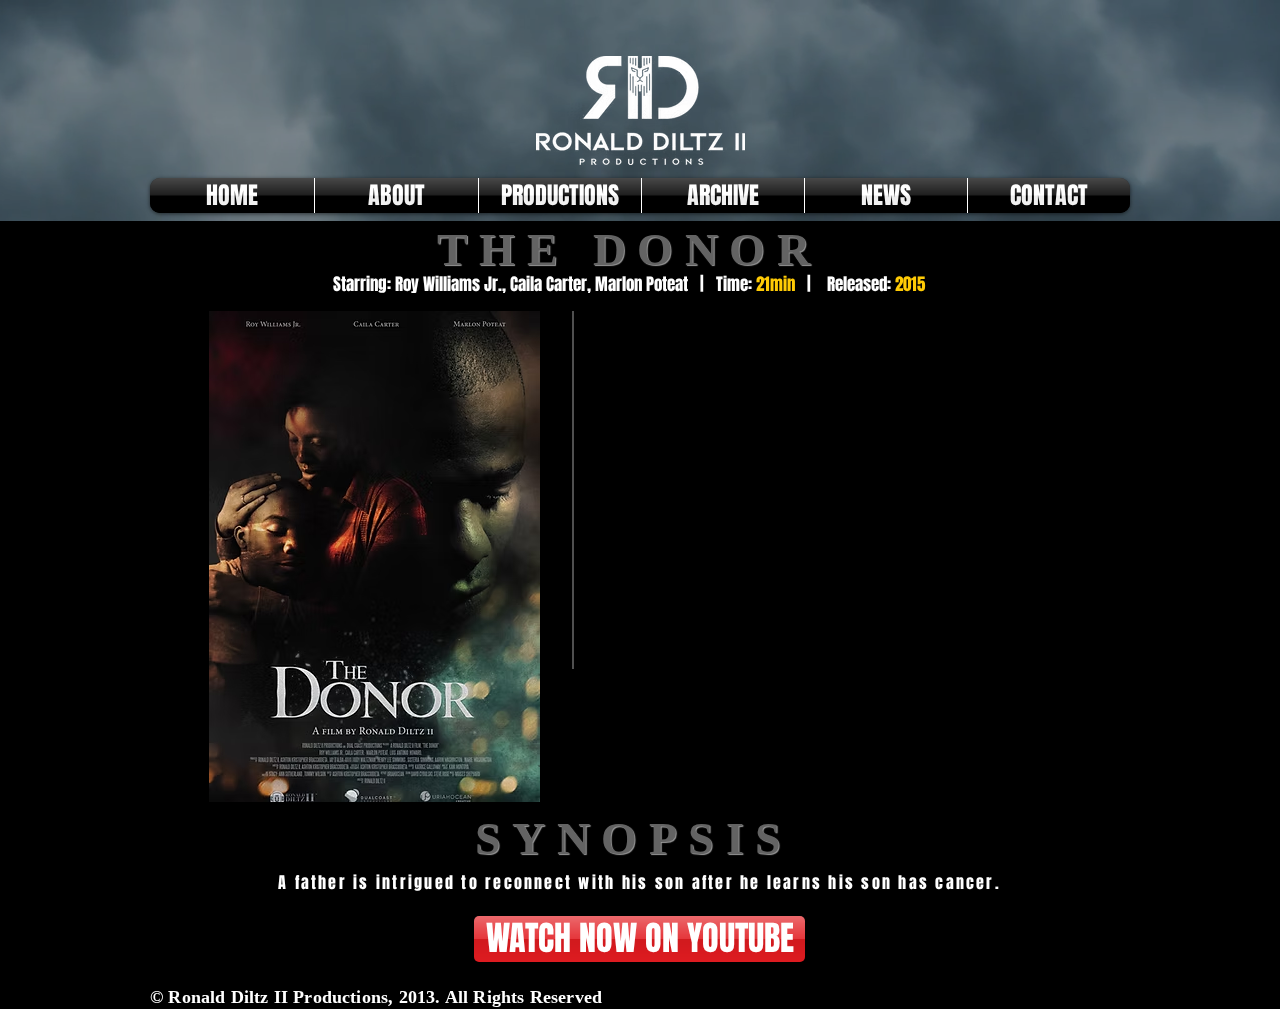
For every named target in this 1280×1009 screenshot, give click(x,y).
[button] (560, 195)
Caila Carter (548, 284)
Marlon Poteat (641, 284)
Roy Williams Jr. (448, 284)
